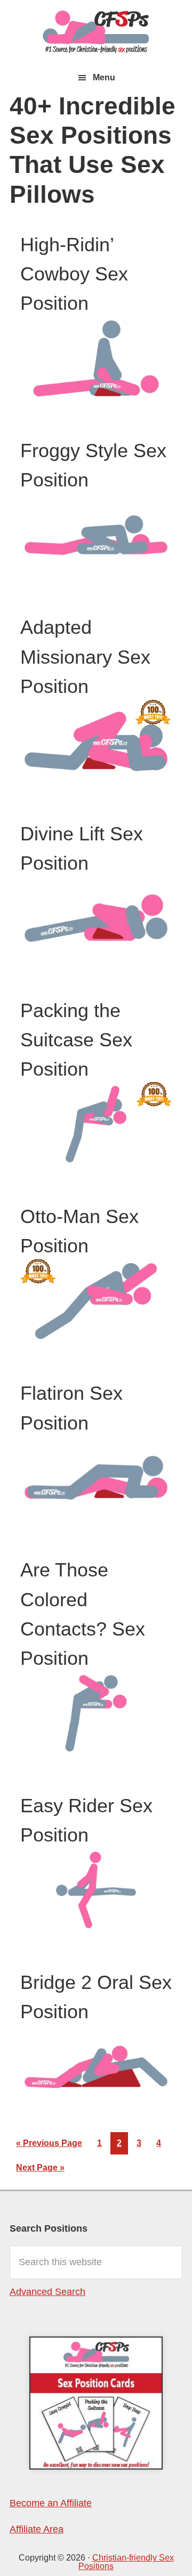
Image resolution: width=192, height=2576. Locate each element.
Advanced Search (47, 2292)
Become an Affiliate (51, 2503)
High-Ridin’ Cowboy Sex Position (74, 274)
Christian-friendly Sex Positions (96, 32)
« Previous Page (49, 2146)
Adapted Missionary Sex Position (85, 657)
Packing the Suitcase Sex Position (76, 1040)
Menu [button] (104, 77)
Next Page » (40, 2171)
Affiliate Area (37, 2529)
